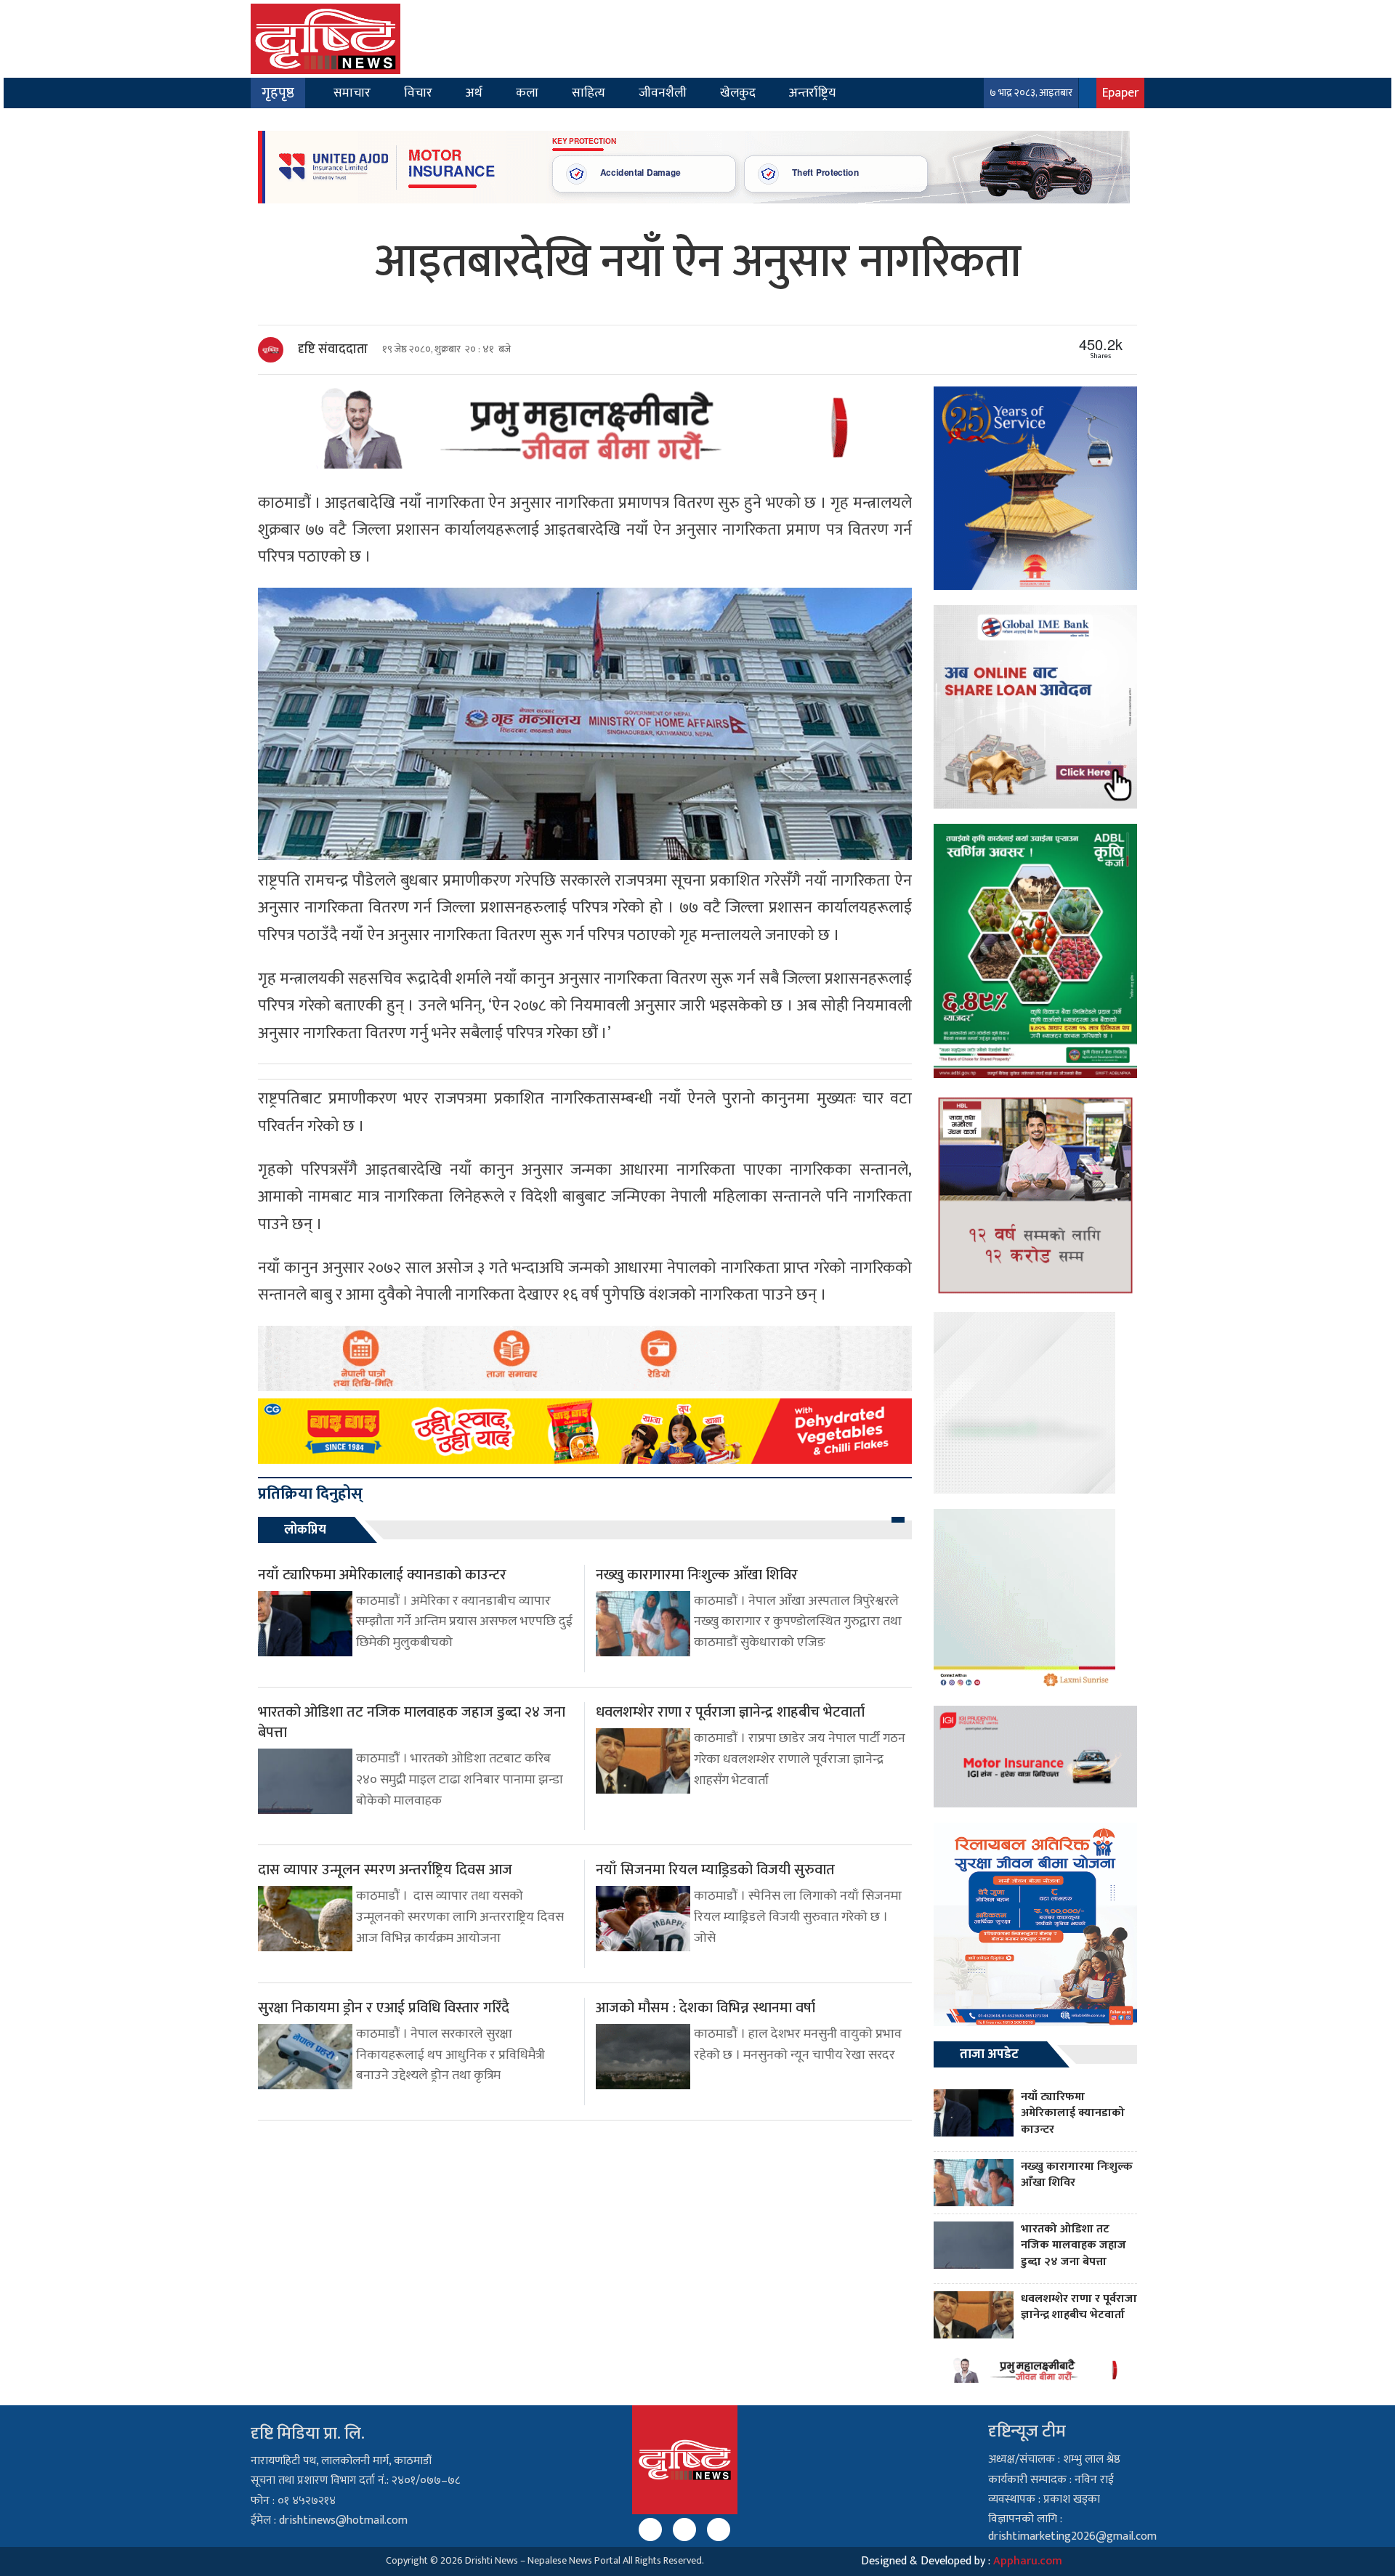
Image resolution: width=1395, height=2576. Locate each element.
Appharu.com (1028, 2561)
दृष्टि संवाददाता (333, 349)
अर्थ (474, 93)
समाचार (352, 93)
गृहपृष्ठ (278, 93)
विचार (418, 93)
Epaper (1120, 93)
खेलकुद (738, 93)
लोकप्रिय (305, 1530)
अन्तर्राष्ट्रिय (812, 93)
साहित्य (589, 93)
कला (527, 93)
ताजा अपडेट (989, 2054)
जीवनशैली (663, 93)
